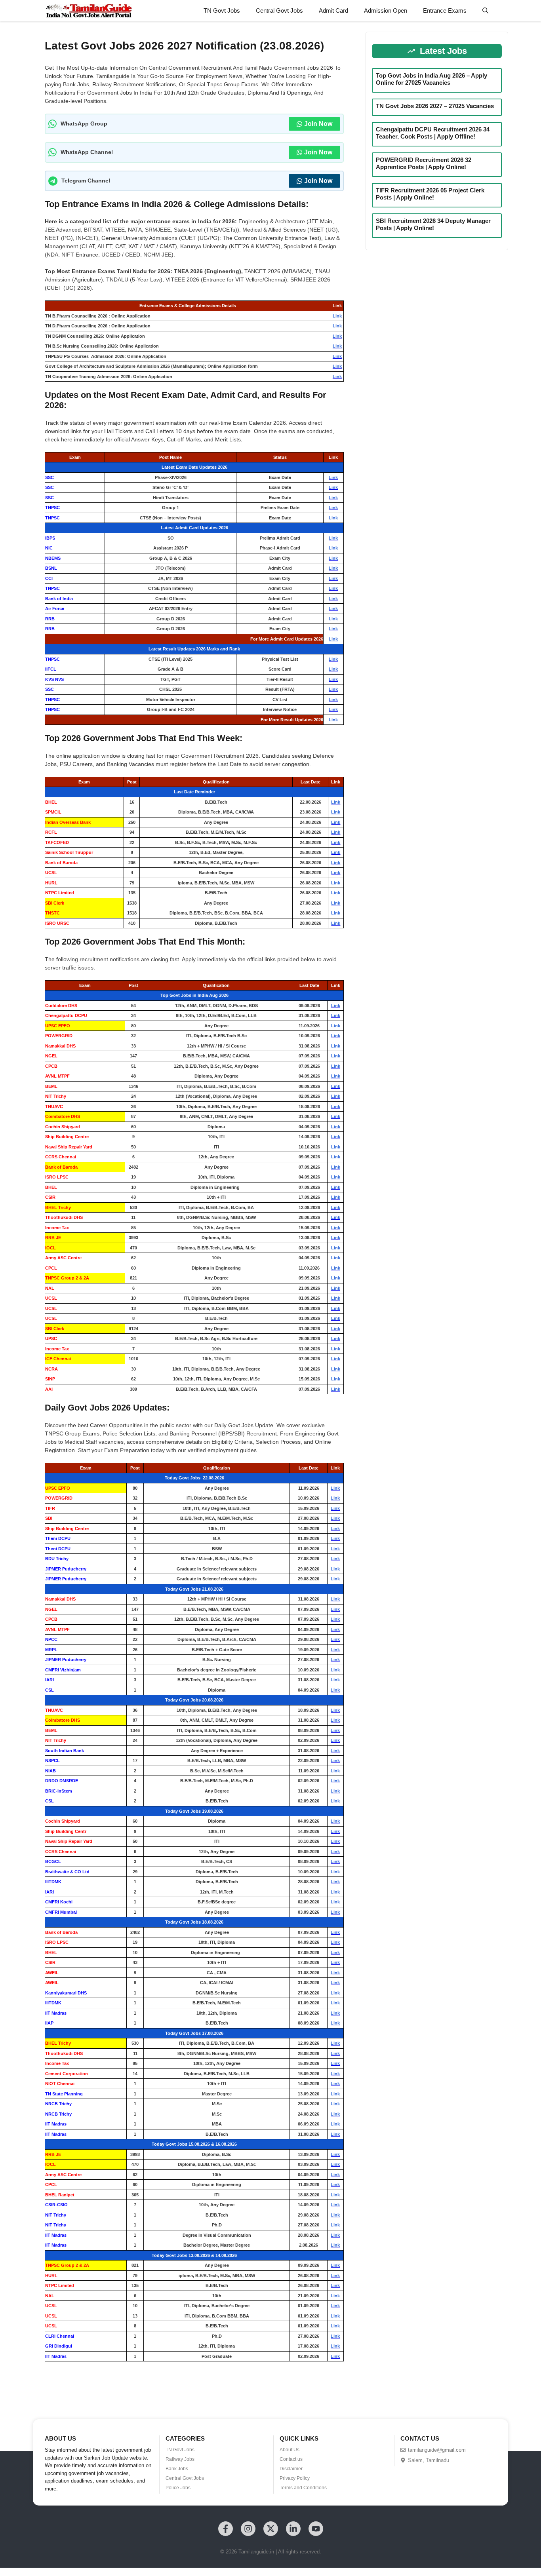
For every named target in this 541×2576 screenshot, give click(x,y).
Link (337, 316)
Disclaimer (291, 2469)
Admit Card (333, 10)
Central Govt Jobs (279, 10)
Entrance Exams (445, 10)
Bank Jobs (177, 2469)
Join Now (318, 124)
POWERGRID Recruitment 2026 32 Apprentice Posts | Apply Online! (424, 163)
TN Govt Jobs (222, 10)
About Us (290, 2450)
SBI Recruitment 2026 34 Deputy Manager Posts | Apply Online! (433, 224)
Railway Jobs (180, 2459)
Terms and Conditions (303, 2488)
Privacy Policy (295, 2478)
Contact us (291, 2459)
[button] (485, 11)
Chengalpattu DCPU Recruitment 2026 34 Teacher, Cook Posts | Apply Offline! (433, 133)
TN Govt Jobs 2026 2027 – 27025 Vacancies (435, 106)
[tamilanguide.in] (89, 11)
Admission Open (386, 10)
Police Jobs (178, 2488)
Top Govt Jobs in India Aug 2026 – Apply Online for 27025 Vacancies (431, 79)
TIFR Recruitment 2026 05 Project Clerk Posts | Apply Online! (430, 194)
